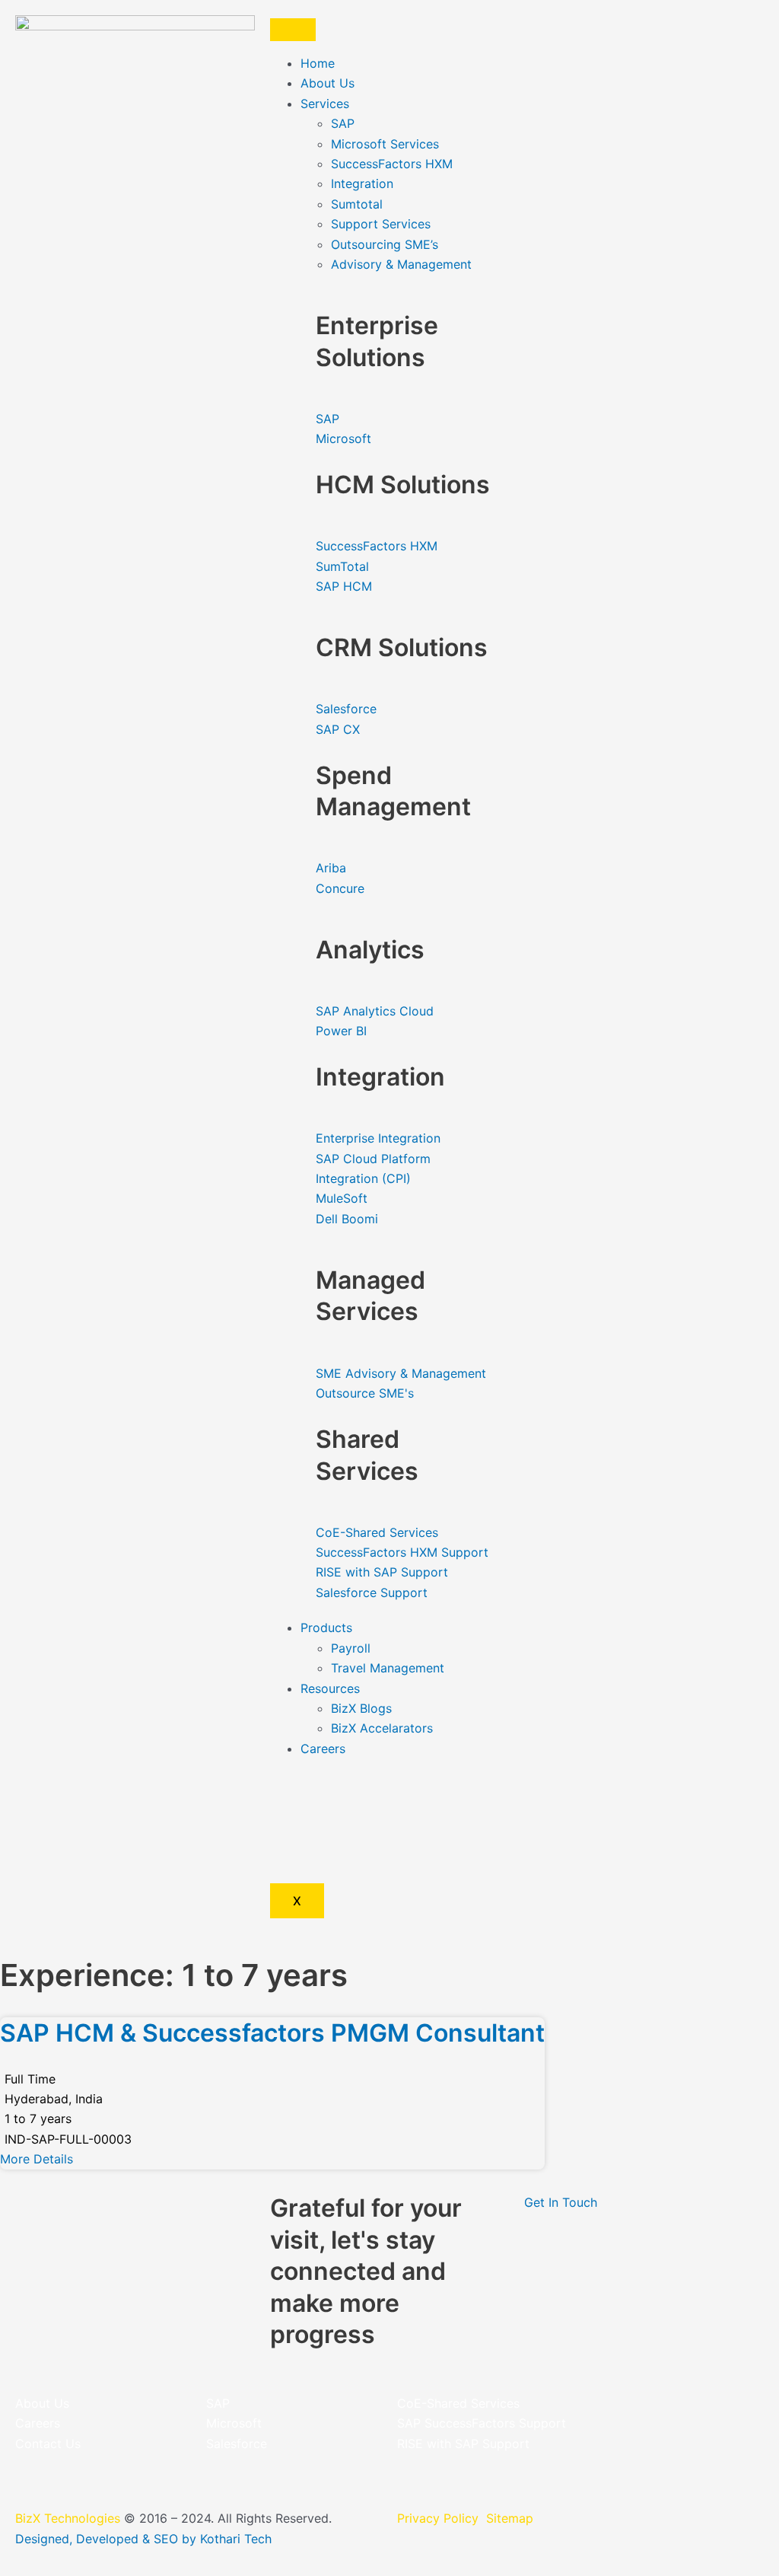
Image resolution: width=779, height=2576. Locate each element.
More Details (37, 2159)
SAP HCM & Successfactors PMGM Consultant (272, 2033)
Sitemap (510, 2518)
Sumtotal (357, 204)
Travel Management (388, 1668)
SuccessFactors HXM (392, 164)
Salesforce (237, 2444)
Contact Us (48, 2444)
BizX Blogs (361, 1708)
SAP (343, 123)
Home (318, 63)
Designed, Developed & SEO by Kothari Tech (143, 2539)
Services (325, 104)
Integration (362, 183)
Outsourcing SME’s (385, 244)
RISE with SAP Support (463, 2444)
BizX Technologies (68, 2518)
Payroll (351, 1648)
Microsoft (234, 2423)
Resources (330, 1688)
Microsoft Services (385, 144)
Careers (323, 1749)
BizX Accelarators (382, 1728)
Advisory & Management (401, 264)
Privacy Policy (440, 2518)
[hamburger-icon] (293, 30)
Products (326, 1628)
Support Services (381, 224)
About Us (327, 83)
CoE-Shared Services (458, 2403)
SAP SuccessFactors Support (482, 2423)
